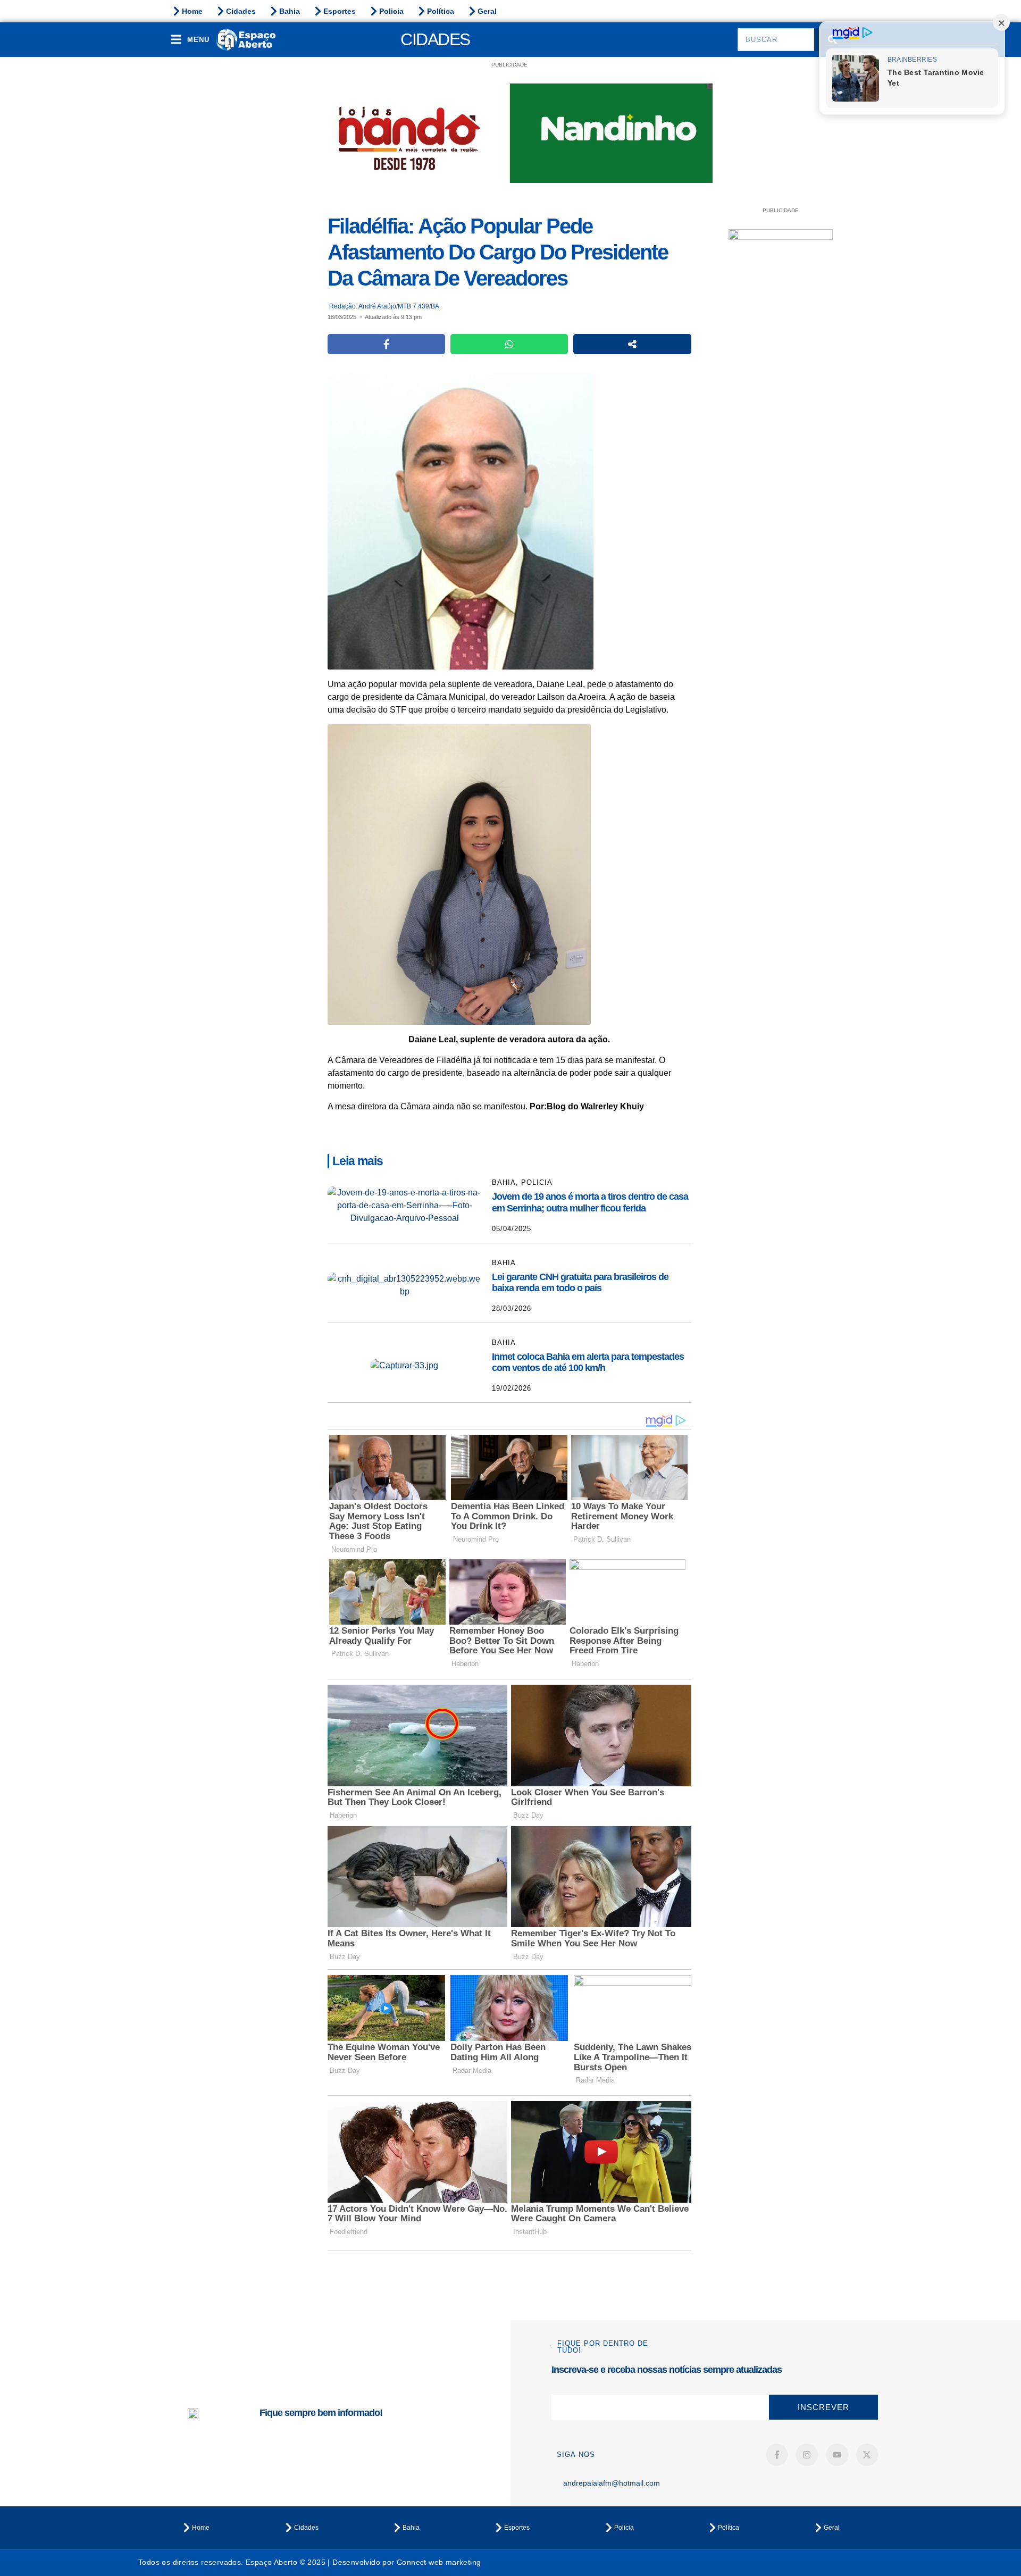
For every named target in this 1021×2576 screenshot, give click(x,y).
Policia (391, 11)
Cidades (241, 11)
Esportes (340, 11)
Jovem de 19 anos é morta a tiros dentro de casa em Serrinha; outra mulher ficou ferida (590, 1202)
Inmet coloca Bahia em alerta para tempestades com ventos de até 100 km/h (588, 1362)
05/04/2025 (512, 1229)
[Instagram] (807, 2455)
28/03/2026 (512, 1308)
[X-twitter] (867, 2455)
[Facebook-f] (777, 2455)
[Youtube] (837, 2455)
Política (441, 11)
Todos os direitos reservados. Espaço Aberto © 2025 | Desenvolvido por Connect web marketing (309, 2562)
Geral (487, 11)
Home (192, 11)
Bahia (290, 11)
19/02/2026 (512, 1388)
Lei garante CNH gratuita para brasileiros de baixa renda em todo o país (580, 1283)
